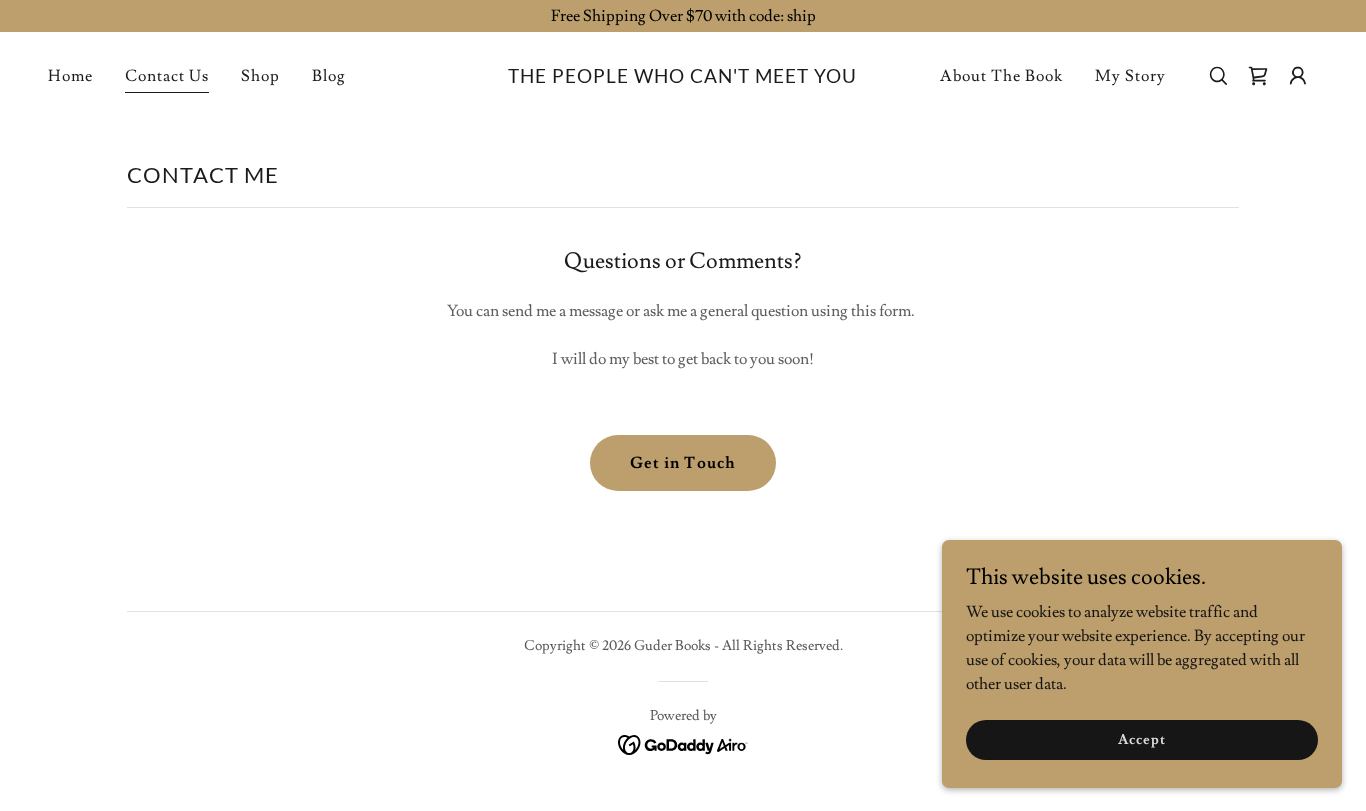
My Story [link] (1130, 76)
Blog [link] (329, 76)
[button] (1298, 76)
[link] (682, 78)
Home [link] (70, 76)
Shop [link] (260, 76)
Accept (1141, 739)
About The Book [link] (1001, 76)
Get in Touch (682, 463)
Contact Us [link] (167, 76)
